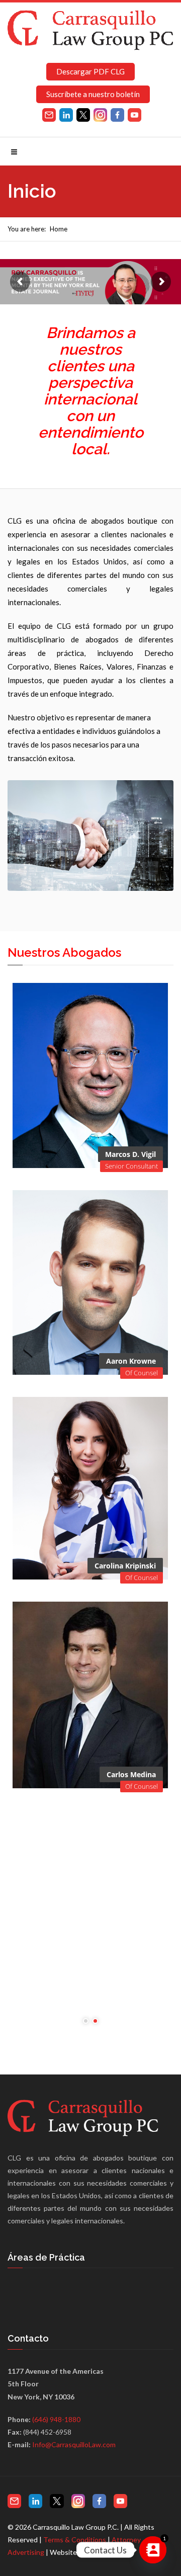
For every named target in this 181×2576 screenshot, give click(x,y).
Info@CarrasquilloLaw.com (74, 2444)
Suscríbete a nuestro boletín (93, 94)
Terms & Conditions (75, 2540)
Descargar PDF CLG (90, 71)
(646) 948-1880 (56, 2419)
